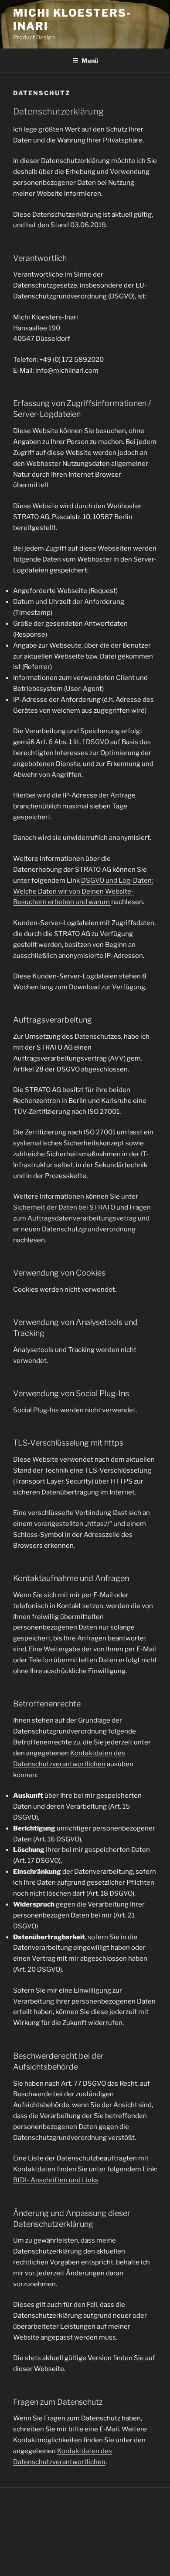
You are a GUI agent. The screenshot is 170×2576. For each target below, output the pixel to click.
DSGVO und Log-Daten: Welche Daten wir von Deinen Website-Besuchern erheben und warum (83, 891)
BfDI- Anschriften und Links (56, 2180)
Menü (90, 61)
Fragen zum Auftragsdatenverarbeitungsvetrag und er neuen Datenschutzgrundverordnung (82, 1218)
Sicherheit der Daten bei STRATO (64, 1207)
